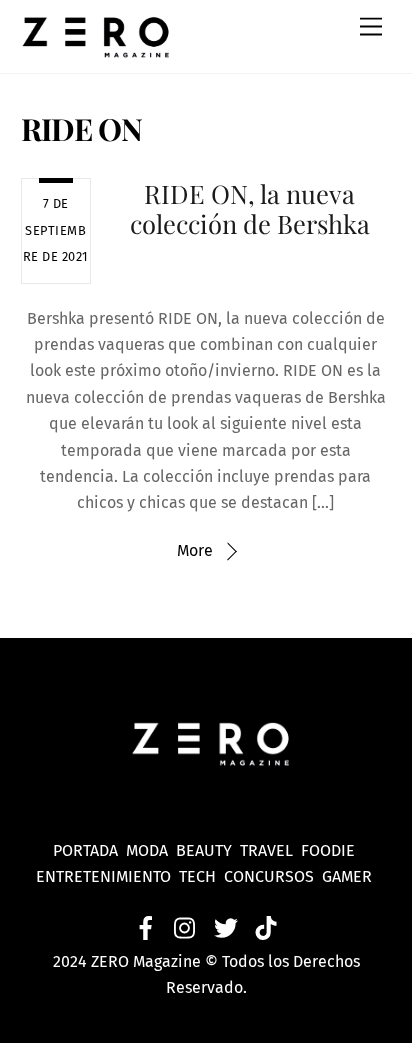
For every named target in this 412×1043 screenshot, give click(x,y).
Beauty (208, 850)
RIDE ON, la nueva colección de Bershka (250, 208)
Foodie (328, 850)
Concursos (271, 876)
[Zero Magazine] (96, 48)
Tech (201, 876)
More (195, 550)
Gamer (349, 876)
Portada (85, 850)
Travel (270, 850)
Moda (151, 850)
